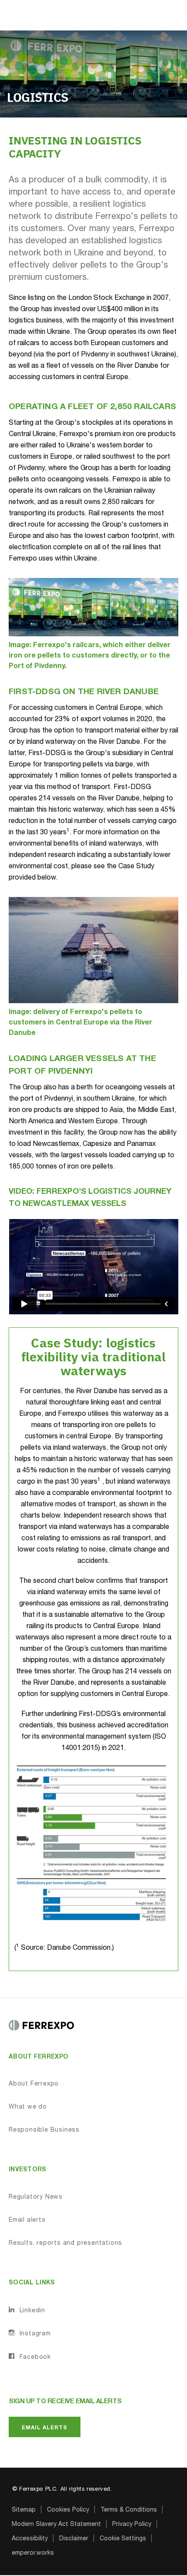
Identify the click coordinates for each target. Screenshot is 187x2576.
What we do (28, 2107)
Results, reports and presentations (65, 2244)
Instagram (34, 2334)
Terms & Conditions (129, 2510)
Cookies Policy (68, 2510)
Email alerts (27, 2220)
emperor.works (33, 2553)
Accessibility (30, 2539)
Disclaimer (74, 2539)
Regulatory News (36, 2197)
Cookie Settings (123, 2539)
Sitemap (24, 2510)
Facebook (34, 2358)
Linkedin (31, 2311)
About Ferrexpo (34, 2084)
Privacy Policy (132, 2525)
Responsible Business (44, 2130)
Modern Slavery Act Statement (56, 2525)
